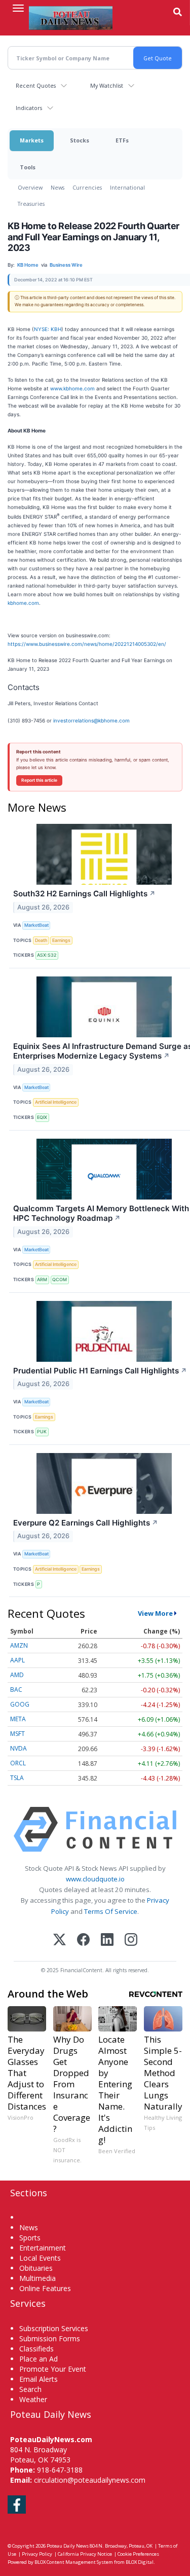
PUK (42, 1431)
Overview (30, 187)
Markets (32, 140)
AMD (17, 1675)
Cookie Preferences (138, 2554)
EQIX (42, 1117)
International (127, 187)
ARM (42, 1279)
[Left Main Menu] (18, 8)
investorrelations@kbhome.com (91, 720)
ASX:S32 (47, 955)
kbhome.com (23, 603)
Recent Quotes (36, 85)
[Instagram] (131, 1940)
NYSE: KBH (48, 329)
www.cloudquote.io (95, 1879)
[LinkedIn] (107, 1940)
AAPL (17, 1660)
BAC (16, 1690)
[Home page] (71, 18)
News (58, 187)
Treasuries (31, 204)
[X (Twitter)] (60, 1940)
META (18, 1719)
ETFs (122, 140)
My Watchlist (107, 85)
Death (41, 940)
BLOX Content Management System (74, 2562)
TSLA (17, 1778)
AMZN (19, 1645)
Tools (28, 167)
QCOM (60, 1279)
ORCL (18, 1763)
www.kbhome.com (72, 388)
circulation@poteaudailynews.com (90, 2480)
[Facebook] (83, 1940)
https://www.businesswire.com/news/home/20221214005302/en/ (87, 644)
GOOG (20, 1704)
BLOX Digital (140, 2562)
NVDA (18, 1748)
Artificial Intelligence (56, 1102)
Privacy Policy (37, 2554)
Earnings (61, 940)
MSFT (17, 1734)
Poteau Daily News (68, 2546)
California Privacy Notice (85, 2554)
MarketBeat (36, 925)
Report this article (39, 780)
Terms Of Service (111, 1911)
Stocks (80, 140)
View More (155, 1613)
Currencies (87, 187)
